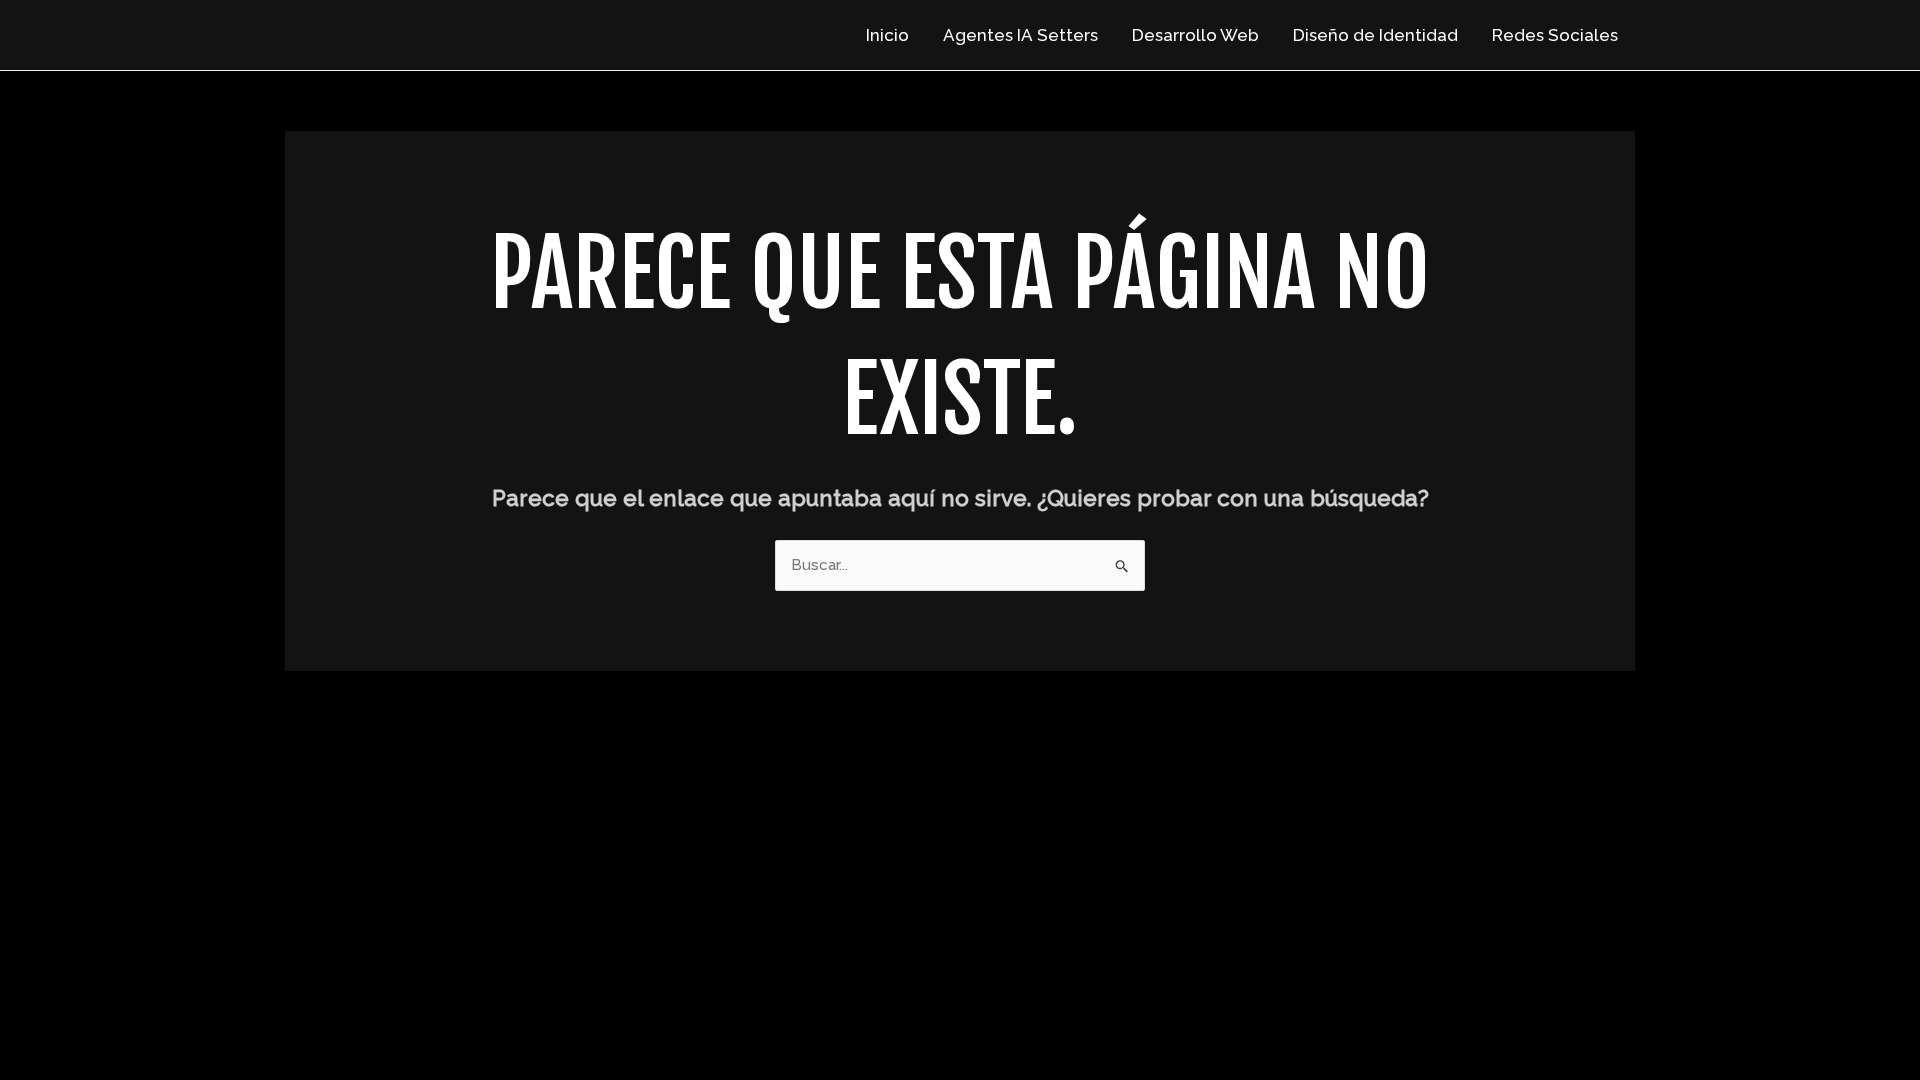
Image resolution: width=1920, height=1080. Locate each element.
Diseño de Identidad (1375, 35)
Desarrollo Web (1195, 35)
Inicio (887, 35)
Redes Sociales (1555, 35)
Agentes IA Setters (1020, 35)
